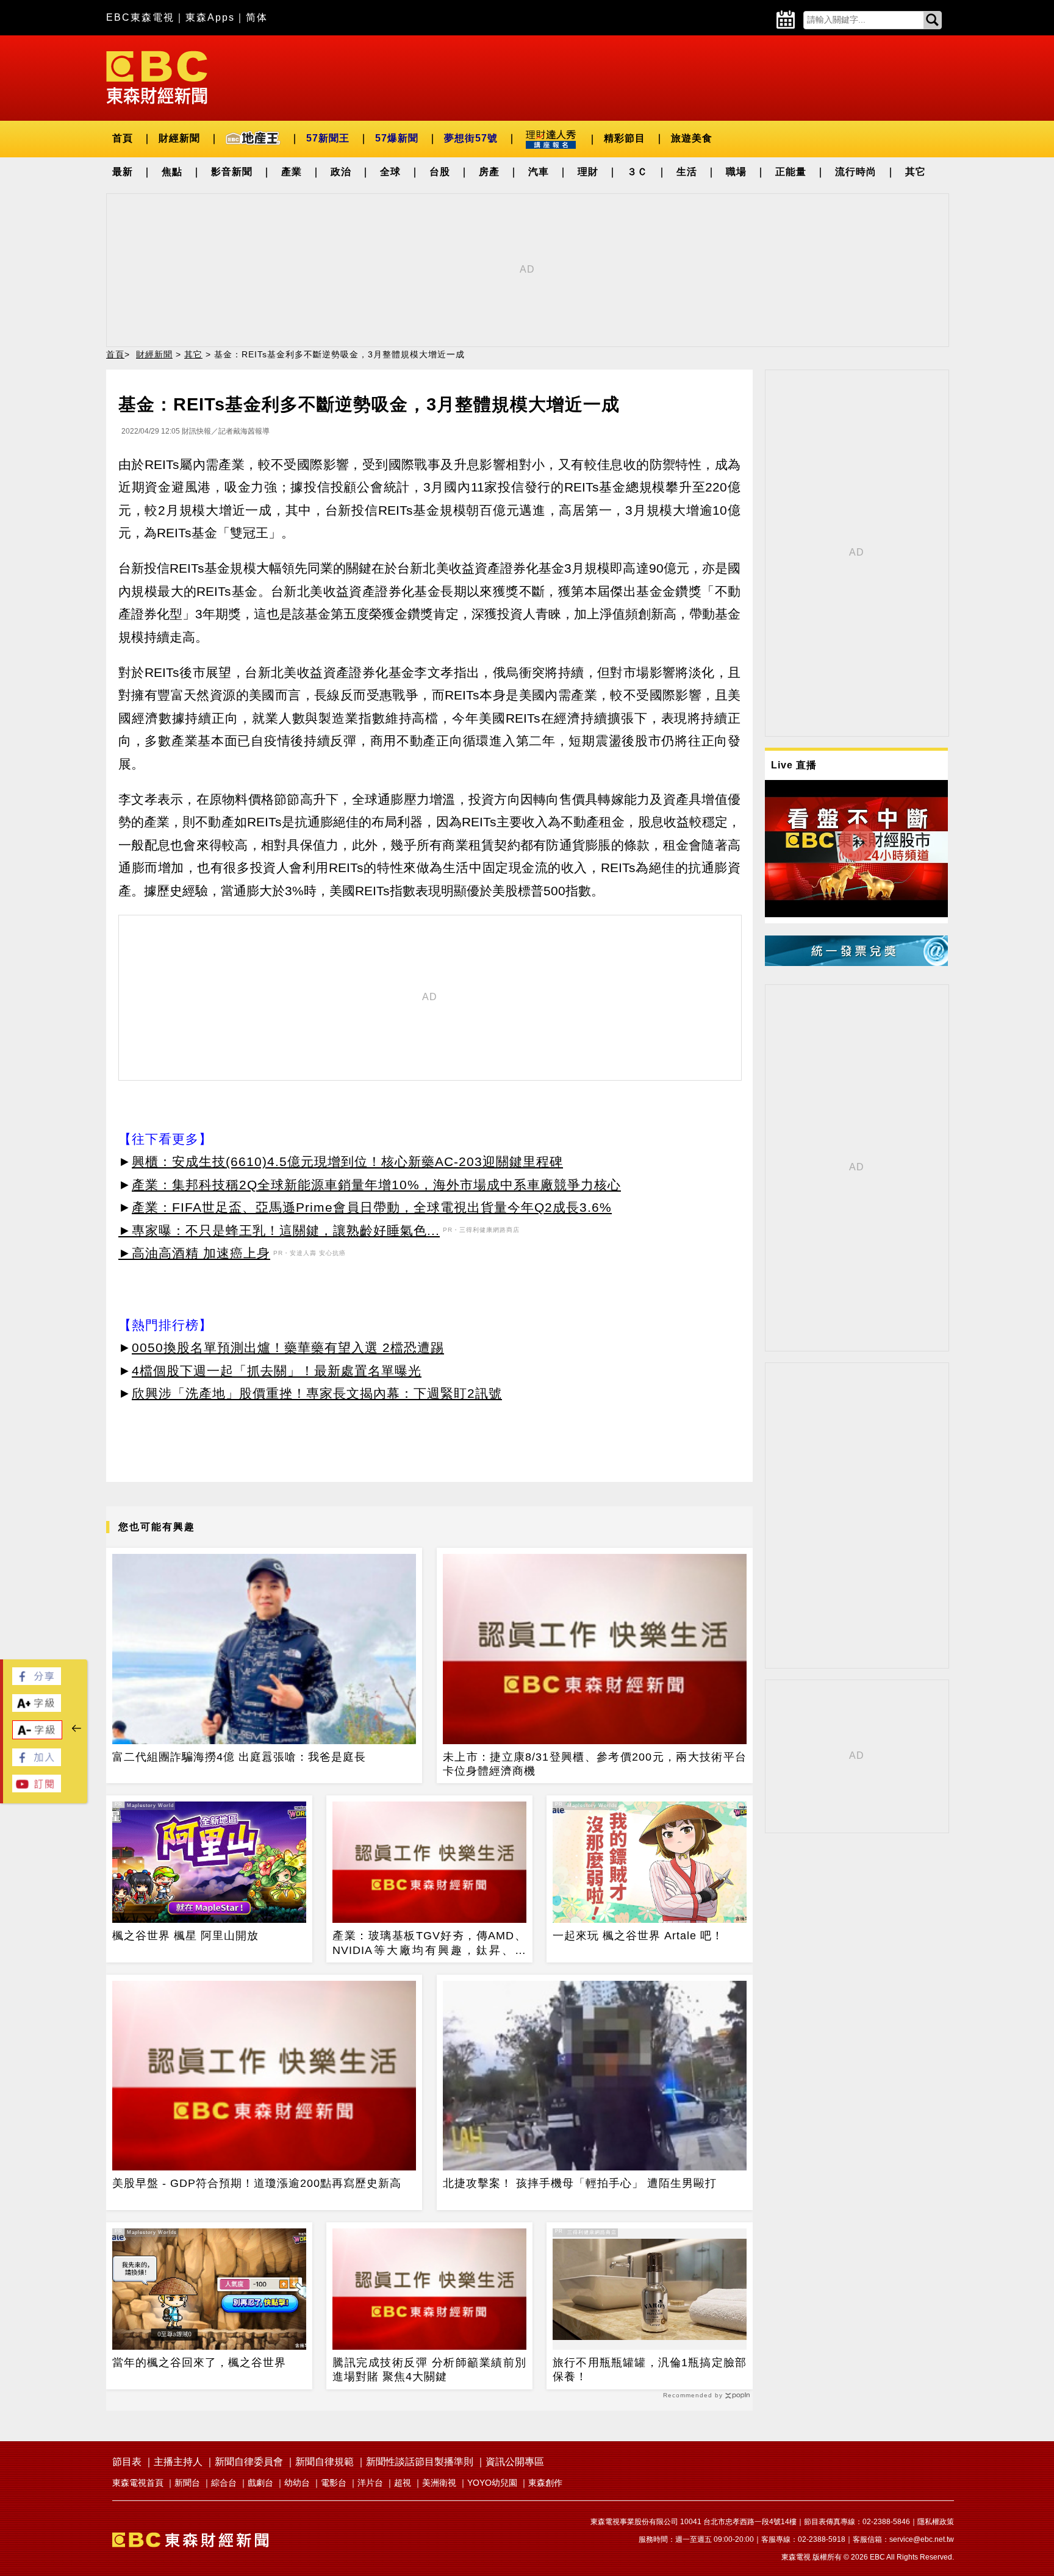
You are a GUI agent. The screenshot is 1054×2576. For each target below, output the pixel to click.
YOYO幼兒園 (492, 2483)
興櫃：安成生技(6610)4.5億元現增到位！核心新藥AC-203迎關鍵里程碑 (347, 1161)
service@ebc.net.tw (922, 2539)
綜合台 (224, 2483)
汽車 (539, 172)
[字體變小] (37, 1736)
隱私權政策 (936, 2522)
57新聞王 (328, 138)
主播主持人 (178, 2462)
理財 (588, 172)
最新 (123, 172)
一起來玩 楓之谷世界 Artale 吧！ (638, 1936)
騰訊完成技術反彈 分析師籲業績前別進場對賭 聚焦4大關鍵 (429, 2370)
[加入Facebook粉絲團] (37, 1763)
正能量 (791, 172)
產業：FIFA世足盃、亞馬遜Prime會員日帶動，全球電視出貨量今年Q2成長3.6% (372, 1207)
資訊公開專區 (515, 2462)
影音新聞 (232, 172)
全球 (390, 172)
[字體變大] (37, 1708)
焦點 (172, 172)
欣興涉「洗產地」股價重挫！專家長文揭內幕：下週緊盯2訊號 (317, 1393)
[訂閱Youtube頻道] (37, 1789)
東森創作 (545, 2483)
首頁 (123, 138)
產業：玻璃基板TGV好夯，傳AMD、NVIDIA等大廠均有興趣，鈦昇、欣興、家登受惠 (429, 1944)
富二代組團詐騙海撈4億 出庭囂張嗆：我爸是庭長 (239, 1757)
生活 (687, 172)
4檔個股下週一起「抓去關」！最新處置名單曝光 (277, 1371)
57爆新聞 (397, 138)
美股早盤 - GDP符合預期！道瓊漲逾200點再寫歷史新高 (257, 2183)
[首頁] (157, 77)
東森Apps (210, 17)
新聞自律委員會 (249, 2462)
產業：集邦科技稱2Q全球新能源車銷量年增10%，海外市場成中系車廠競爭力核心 (376, 1185)
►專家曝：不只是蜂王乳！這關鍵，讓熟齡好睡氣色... (279, 1230)
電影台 (334, 2483)
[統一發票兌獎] (856, 963)
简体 (257, 17)
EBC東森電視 (140, 17)
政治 (341, 172)
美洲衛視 (439, 2483)
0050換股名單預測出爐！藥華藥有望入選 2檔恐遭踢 (288, 1347)
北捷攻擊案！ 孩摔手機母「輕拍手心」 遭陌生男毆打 (580, 2183)
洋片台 (370, 2483)
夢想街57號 (471, 138)
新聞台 (187, 2483)
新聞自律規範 (324, 2462)
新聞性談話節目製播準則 (420, 2462)
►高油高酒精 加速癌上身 (194, 1253)
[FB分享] (37, 1682)
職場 (736, 172)
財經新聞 (179, 138)
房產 (489, 172)
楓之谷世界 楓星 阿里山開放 (185, 1936)
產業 (292, 172)
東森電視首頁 (138, 2483)
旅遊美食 (692, 138)
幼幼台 (297, 2483)
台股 (440, 172)
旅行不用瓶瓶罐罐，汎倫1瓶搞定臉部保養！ (650, 2370)
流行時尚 (856, 172)
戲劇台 (260, 2483)
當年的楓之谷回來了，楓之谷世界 (199, 2363)
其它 (916, 172)
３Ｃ (637, 172)
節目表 (127, 2462)
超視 (403, 2483)
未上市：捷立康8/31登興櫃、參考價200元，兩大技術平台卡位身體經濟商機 (595, 1764)
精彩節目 (625, 138)
